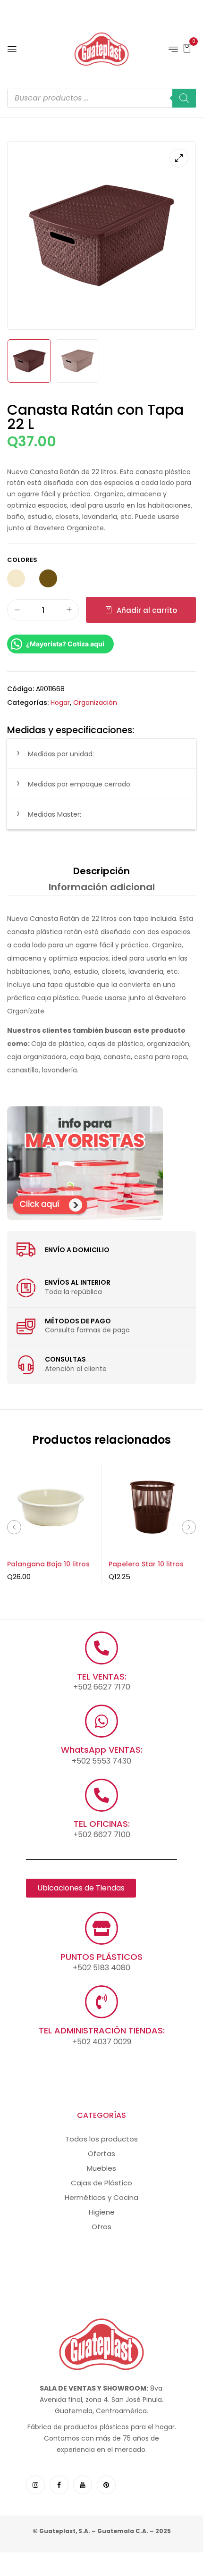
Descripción (101, 871)
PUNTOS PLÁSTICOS (101, 1957)
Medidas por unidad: (61, 754)
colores (22, 560)
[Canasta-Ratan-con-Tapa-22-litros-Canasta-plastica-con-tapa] (29, 361)
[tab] (101, 871)
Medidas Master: (55, 814)
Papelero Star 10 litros (146, 1564)
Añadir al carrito (147, 610)
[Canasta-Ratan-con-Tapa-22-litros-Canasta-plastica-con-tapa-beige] (77, 361)
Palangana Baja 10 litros (48, 1564)
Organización (95, 703)
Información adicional (102, 887)
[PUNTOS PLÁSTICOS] (101, 1928)
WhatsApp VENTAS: (102, 1750)
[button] (187, 48)
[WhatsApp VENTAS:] (101, 1721)
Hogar (60, 703)
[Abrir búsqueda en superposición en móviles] (101, 98)
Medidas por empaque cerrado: (80, 784)
